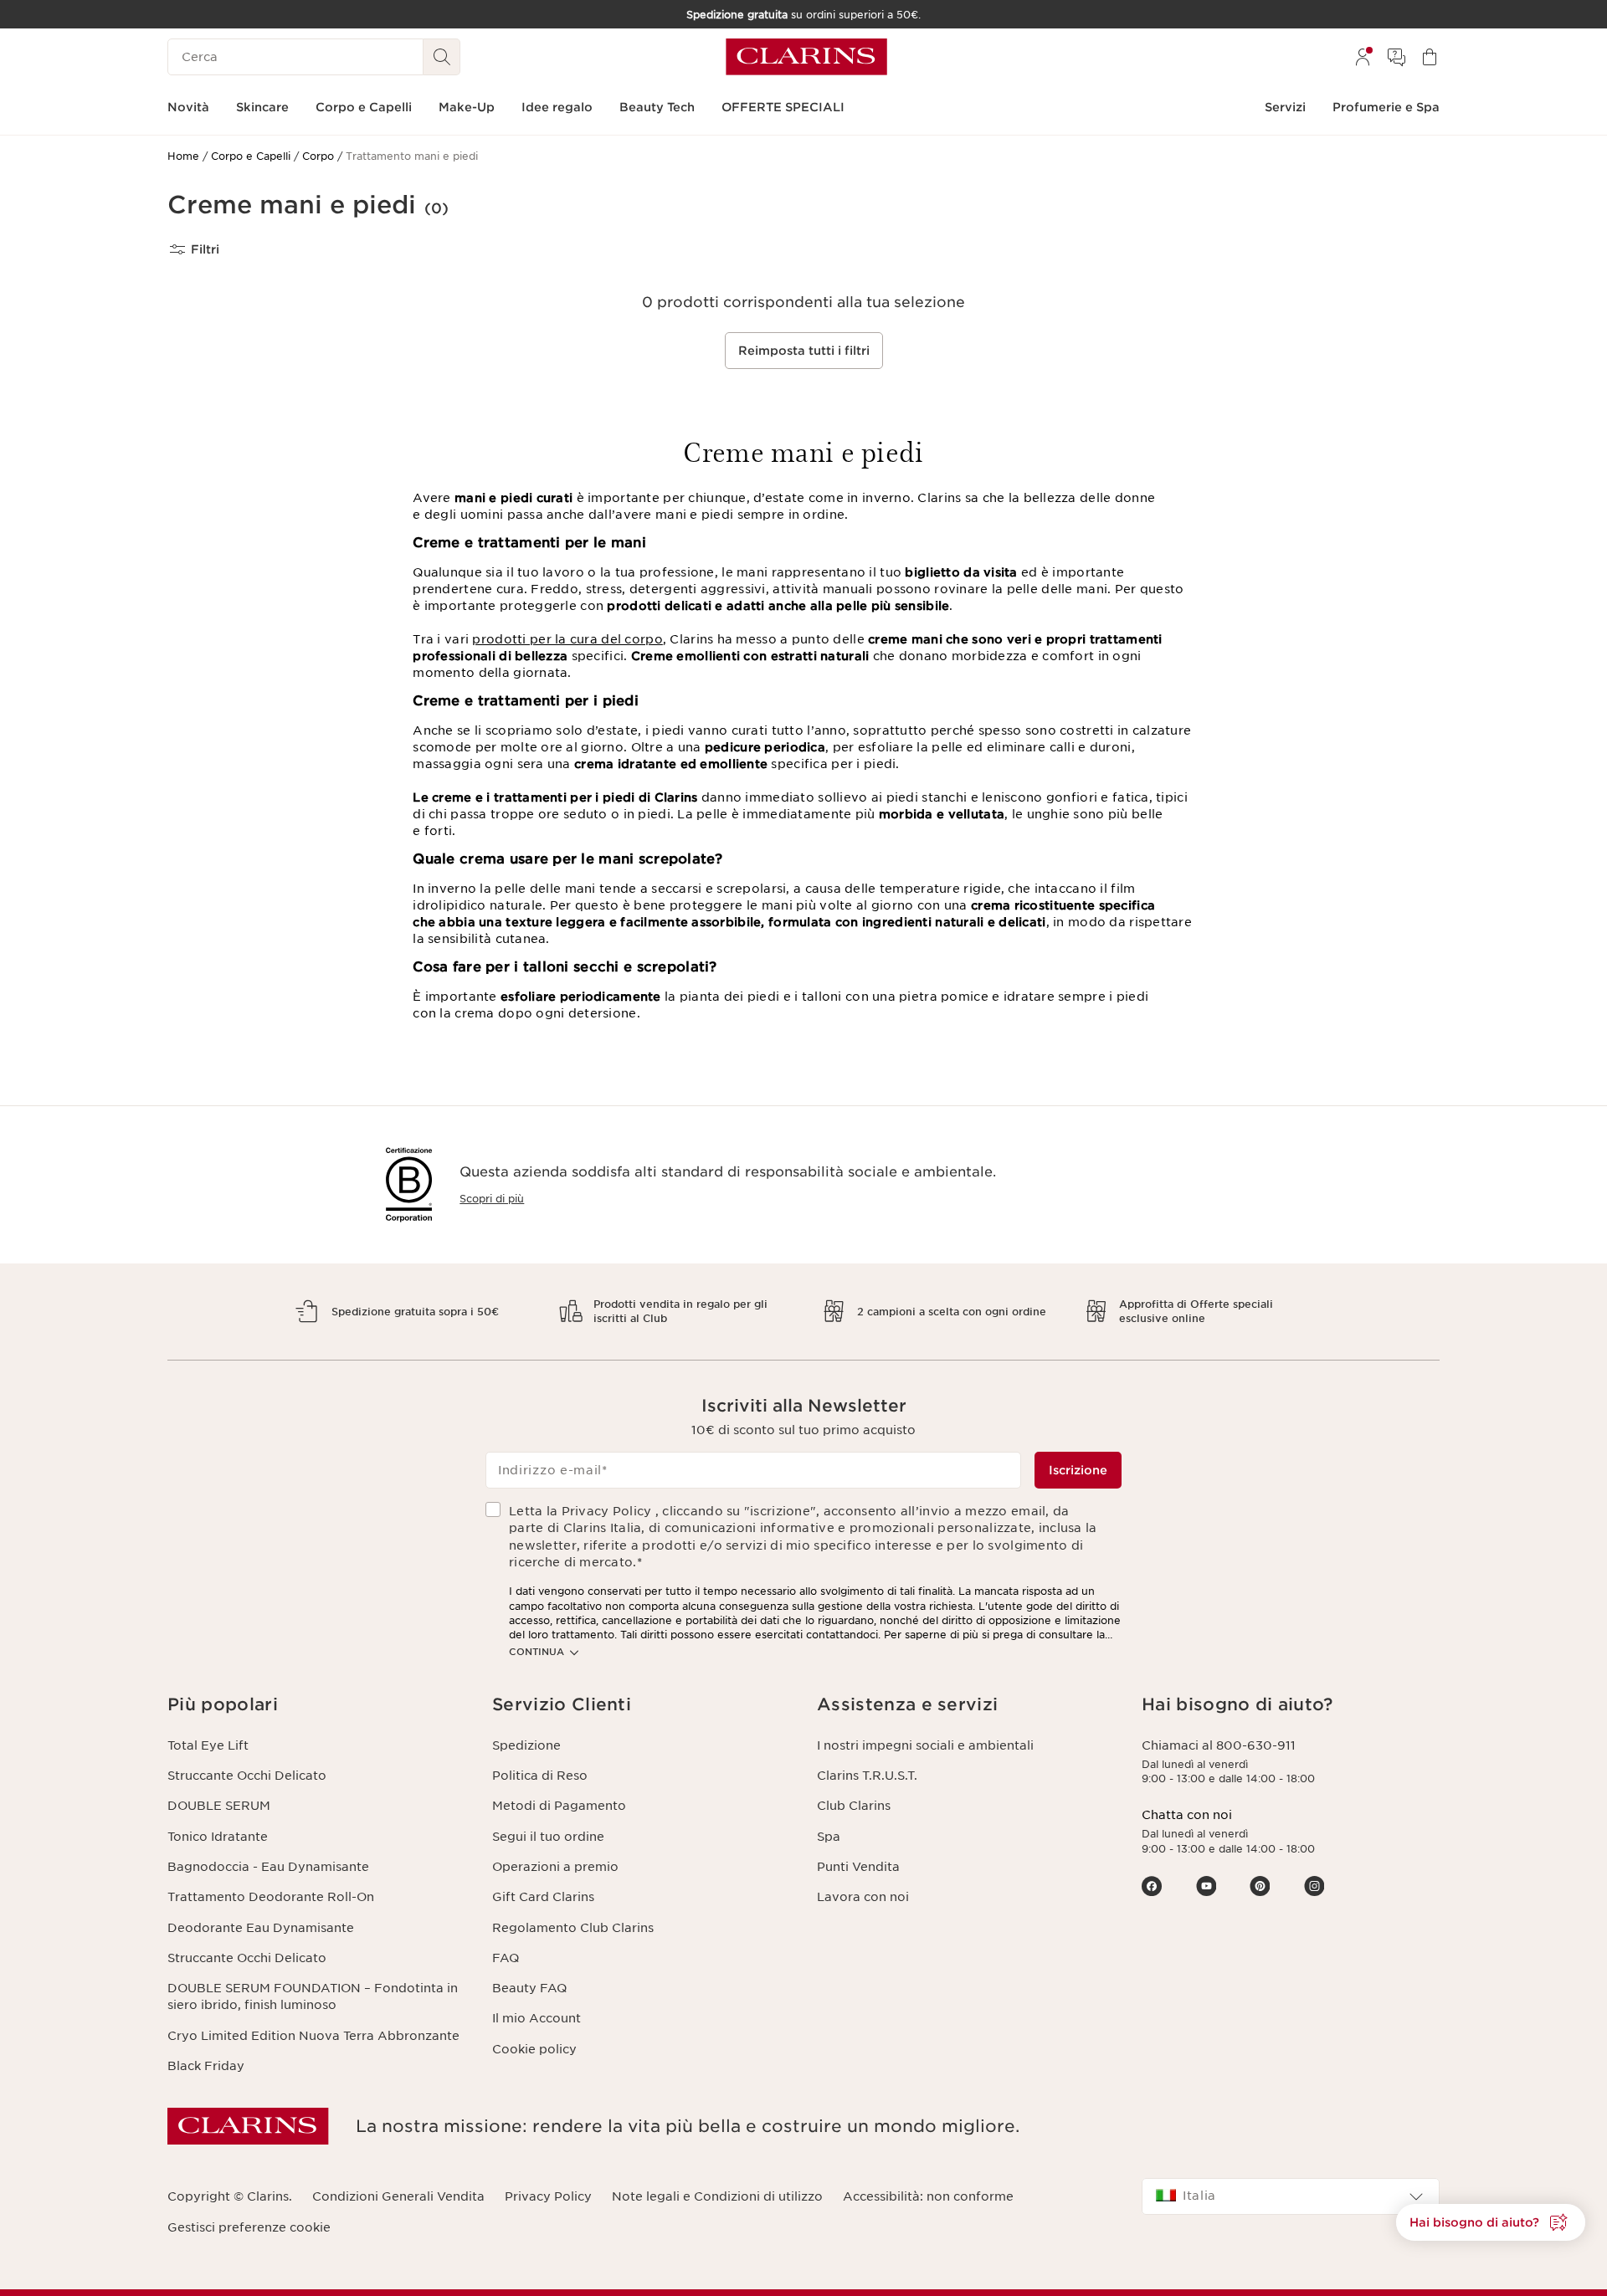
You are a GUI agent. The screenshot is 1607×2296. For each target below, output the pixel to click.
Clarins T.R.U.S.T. (867, 1776)
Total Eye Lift (208, 1745)
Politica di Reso (540, 1776)
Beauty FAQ (529, 1988)
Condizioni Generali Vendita (398, 2196)
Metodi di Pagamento (559, 1806)
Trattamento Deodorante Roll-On (271, 1897)
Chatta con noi (1187, 1815)
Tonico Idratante (218, 1837)
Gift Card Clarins (543, 1897)
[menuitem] (1363, 57)
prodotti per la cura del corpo (567, 639)
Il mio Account (537, 2018)
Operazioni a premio (555, 1867)
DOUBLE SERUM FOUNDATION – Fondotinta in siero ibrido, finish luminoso (313, 1996)
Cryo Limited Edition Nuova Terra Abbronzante (313, 2036)
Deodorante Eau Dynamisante (261, 1928)
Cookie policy (534, 2049)
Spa (829, 1837)
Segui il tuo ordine (548, 1837)
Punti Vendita (858, 1867)
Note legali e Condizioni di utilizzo (717, 2196)
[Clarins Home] (806, 57)
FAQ (506, 1958)
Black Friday (206, 2066)
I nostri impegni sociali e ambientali (925, 1745)
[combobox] (1291, 2196)
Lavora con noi (863, 1897)
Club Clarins (854, 1806)
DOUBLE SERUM (219, 1806)
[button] (1491, 2222)
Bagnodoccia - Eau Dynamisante (268, 1867)
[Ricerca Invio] (442, 57)
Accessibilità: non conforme (928, 2196)
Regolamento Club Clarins (573, 1928)
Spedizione (526, 1745)
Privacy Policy (548, 2196)
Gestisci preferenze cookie (249, 2227)
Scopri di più (492, 1199)
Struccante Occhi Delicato (247, 1776)
